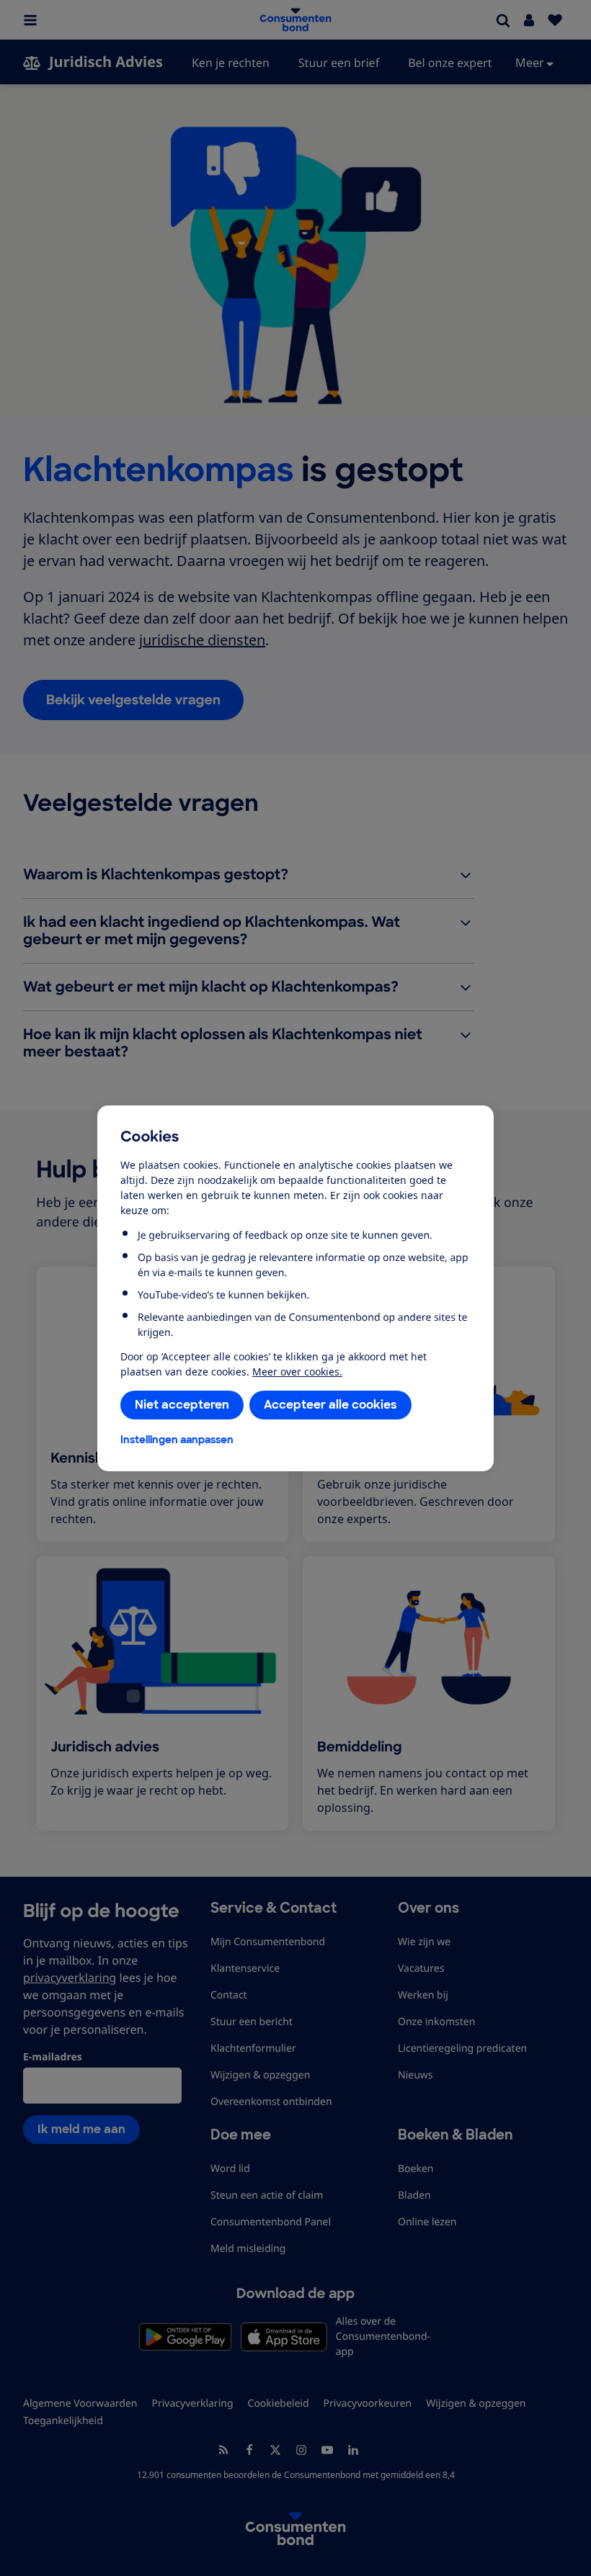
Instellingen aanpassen (177, 1440)
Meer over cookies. (297, 1372)
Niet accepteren (182, 1405)
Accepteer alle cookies (330, 1405)
